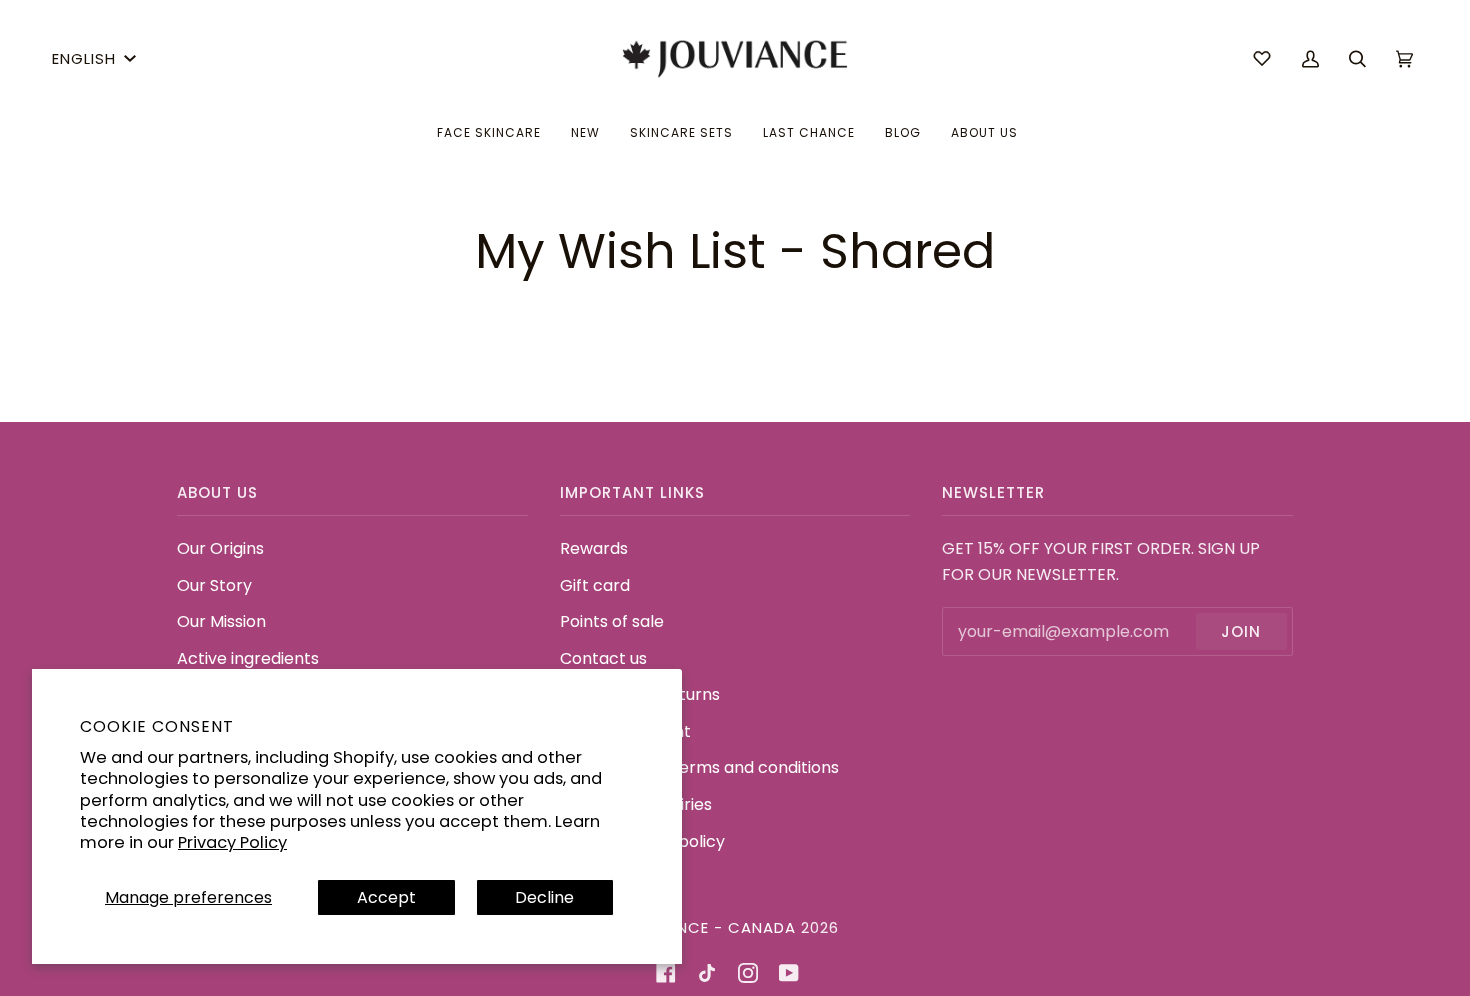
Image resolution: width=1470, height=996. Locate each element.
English (84, 58)
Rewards (594, 548)
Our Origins (220, 548)
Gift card (595, 585)
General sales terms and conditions (699, 767)
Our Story (214, 585)
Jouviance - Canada (707, 927)
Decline (544, 897)
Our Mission (221, 621)
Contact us (603, 658)
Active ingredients (248, 658)
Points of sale (612, 621)
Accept (386, 897)
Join (1241, 631)
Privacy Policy (232, 842)
